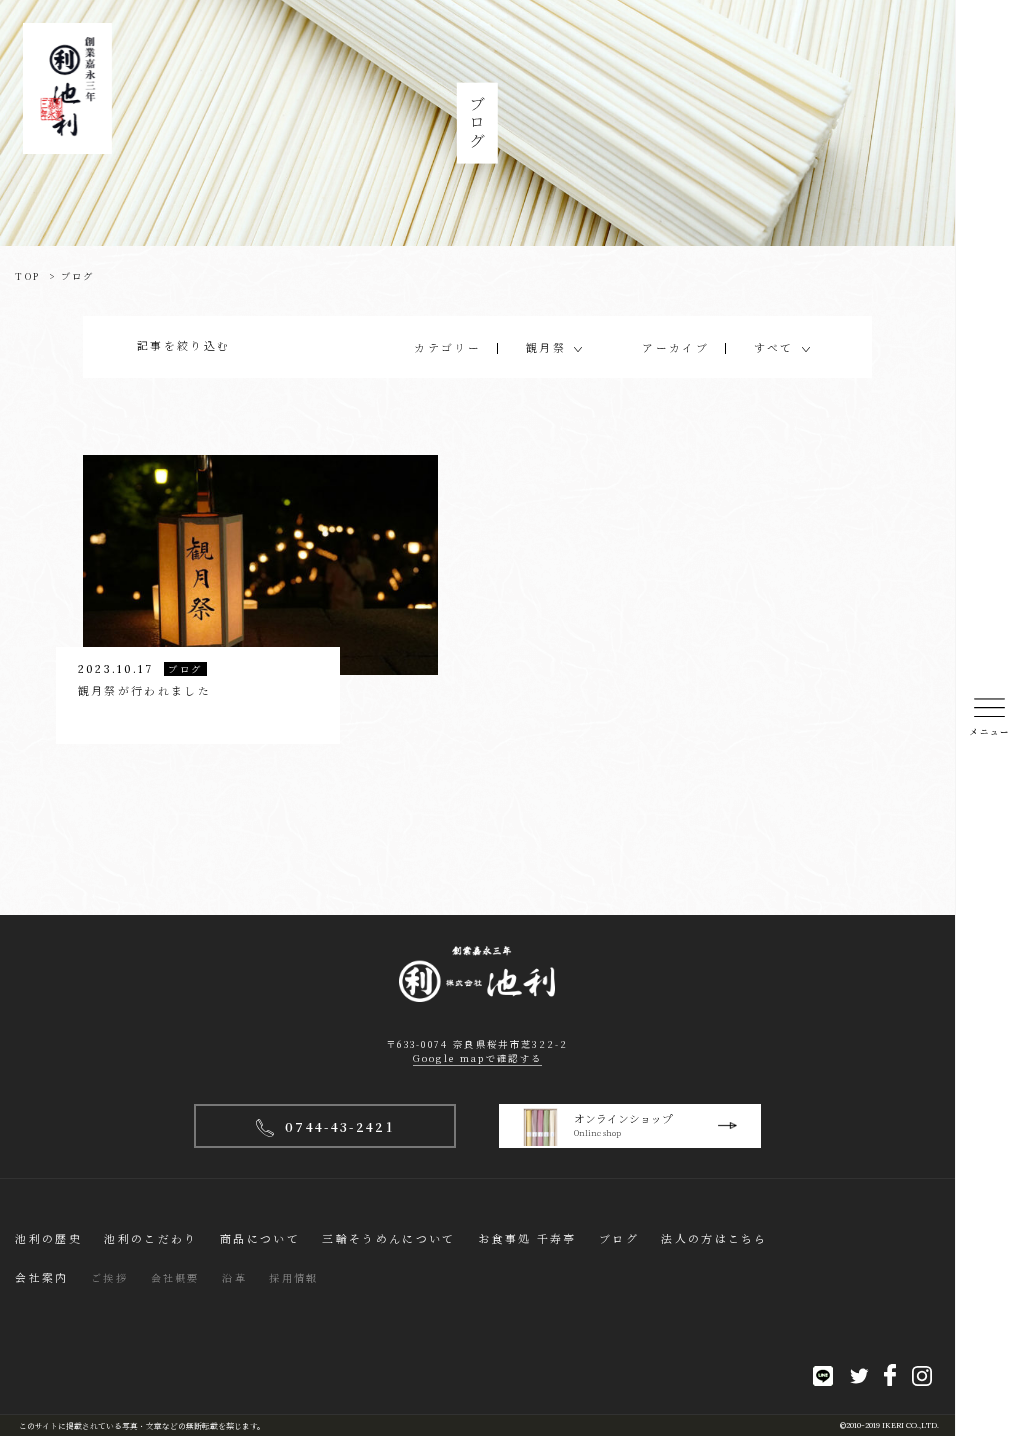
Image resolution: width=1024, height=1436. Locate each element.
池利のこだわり (150, 1238)
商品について (260, 1238)
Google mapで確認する (478, 1058)
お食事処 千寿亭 (527, 1238)
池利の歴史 (48, 1238)
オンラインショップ (623, 1124)
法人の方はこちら (714, 1238)
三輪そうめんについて (388, 1238)
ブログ (619, 1238)
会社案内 (41, 1277)
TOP (27, 276)
